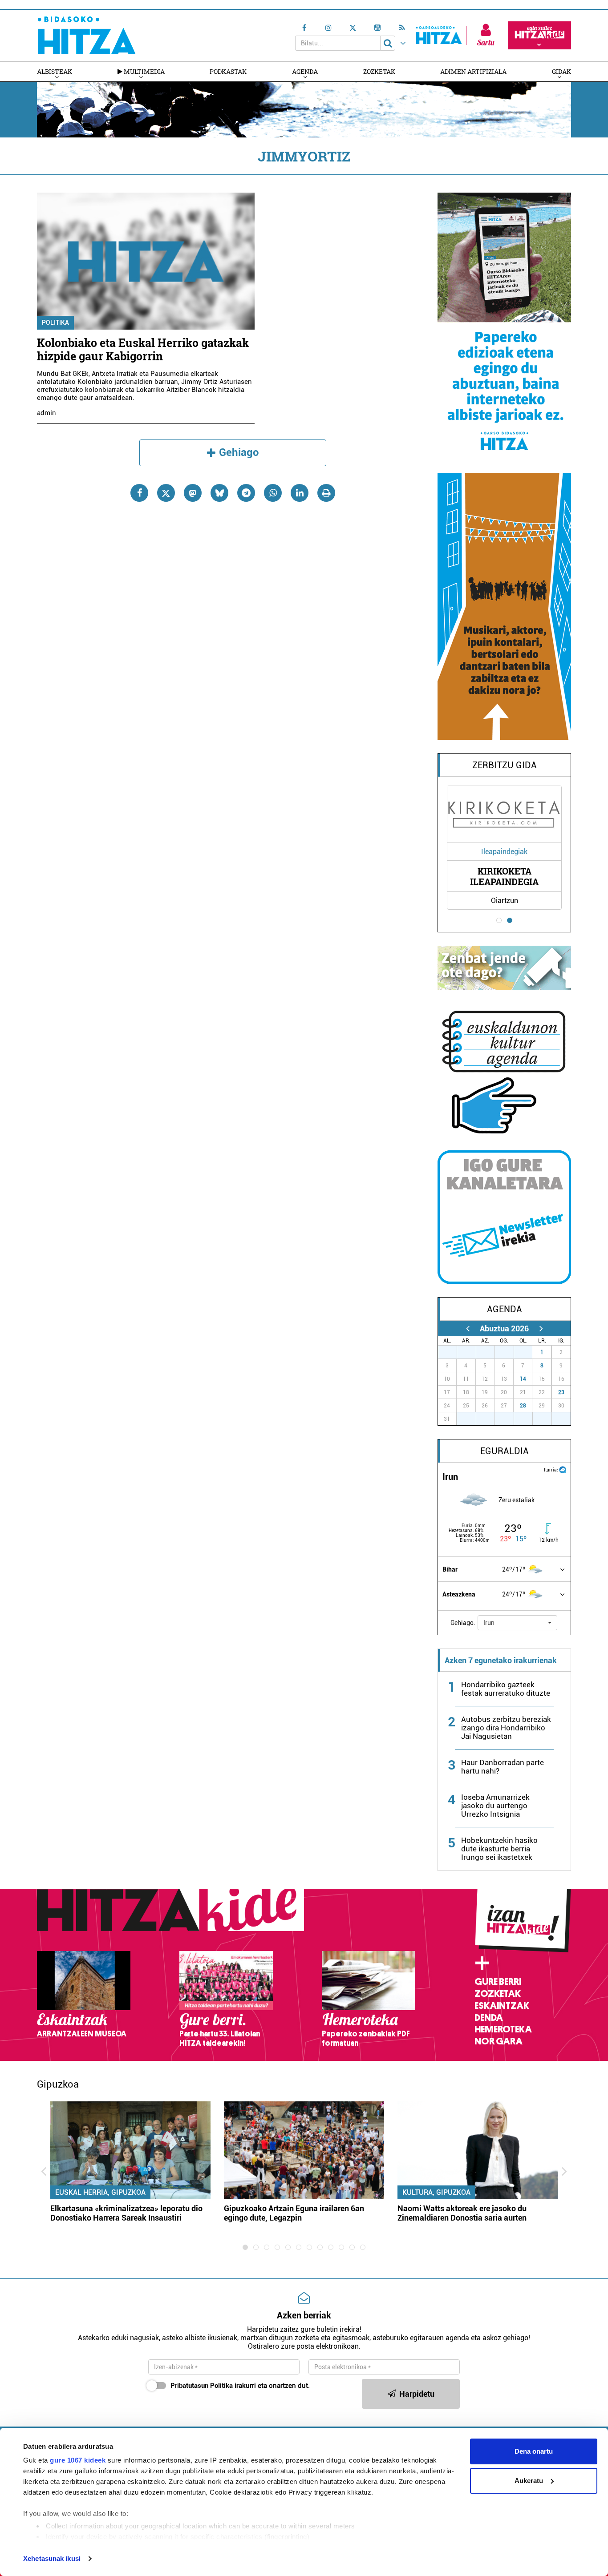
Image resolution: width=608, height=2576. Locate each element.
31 (528, 1352)
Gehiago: (463, 1623)
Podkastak (228, 71)
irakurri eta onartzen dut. (240, 2386)
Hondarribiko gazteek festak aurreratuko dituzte (506, 1689)
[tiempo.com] (563, 1469)
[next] (541, 1328)
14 (523, 1379)
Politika (55, 323)
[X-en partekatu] (166, 493)
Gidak (561, 71)
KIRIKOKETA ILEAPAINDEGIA (504, 876)
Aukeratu (529, 2481)
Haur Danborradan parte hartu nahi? (503, 1767)
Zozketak (379, 71)
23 (561, 1392)
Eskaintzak (502, 2006)
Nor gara (499, 2041)
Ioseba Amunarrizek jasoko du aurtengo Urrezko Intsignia (495, 1806)
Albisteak (55, 71)
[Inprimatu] (326, 493)
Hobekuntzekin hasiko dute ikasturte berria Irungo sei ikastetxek (499, 1849)
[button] (517, 1623)
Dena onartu (534, 2451)
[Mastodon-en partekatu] (193, 493)
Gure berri (498, 1982)
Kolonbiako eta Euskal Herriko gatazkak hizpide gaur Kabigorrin (143, 349)
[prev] (468, 1328)
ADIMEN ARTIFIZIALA (473, 71)
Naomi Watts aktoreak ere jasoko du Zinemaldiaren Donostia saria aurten (462, 2213)
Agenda (305, 71)
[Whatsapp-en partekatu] (273, 493)
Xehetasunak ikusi (52, 2558)
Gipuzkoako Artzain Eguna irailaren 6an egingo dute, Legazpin (294, 2213)
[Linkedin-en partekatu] (300, 493)
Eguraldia (505, 1451)
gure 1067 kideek (78, 2460)
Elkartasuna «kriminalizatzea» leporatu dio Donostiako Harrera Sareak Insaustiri (126, 2213)
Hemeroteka (503, 2029)
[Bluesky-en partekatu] (219, 493)
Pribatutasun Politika (202, 2386)
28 (523, 1406)
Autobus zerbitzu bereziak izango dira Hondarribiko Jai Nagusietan (506, 1728)
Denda (489, 2018)
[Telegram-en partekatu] (246, 493)
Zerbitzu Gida (505, 765)
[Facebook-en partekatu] (139, 493)
